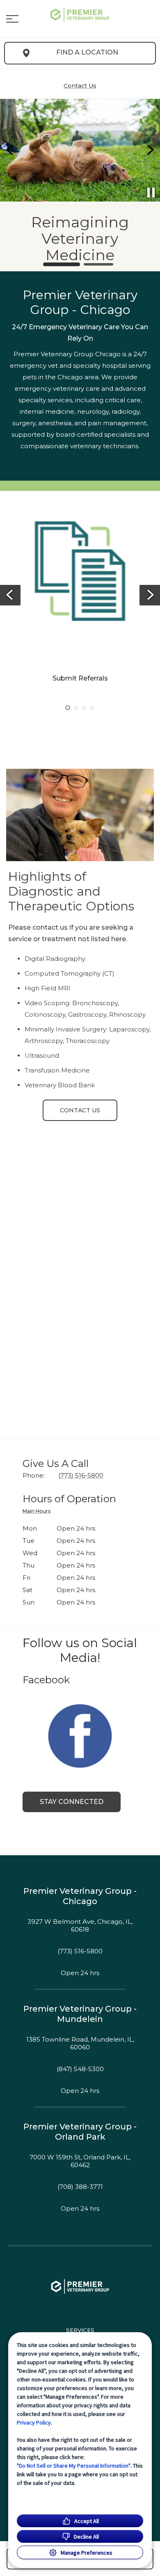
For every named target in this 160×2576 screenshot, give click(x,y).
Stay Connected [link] (72, 1802)
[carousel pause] (151, 193)
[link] (80, 17)
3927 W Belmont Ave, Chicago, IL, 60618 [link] (80, 1926)
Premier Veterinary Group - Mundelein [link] (80, 2014)
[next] (150, 150)
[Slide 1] (62, 264)
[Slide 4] (92, 708)
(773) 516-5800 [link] (80, 1951)
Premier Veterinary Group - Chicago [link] (80, 1896)
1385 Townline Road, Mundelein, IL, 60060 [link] (80, 2043)
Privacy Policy (34, 2422)
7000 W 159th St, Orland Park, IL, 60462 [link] (80, 2161)
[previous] (10, 150)
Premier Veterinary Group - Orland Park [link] (80, 2132)
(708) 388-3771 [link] (80, 2187)
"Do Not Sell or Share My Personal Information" (74, 2466)
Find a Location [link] (87, 52)
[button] (12, 19)
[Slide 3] (84, 708)
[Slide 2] (98, 264)
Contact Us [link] (80, 1110)
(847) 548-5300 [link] (80, 2069)
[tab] (39, 1512)
